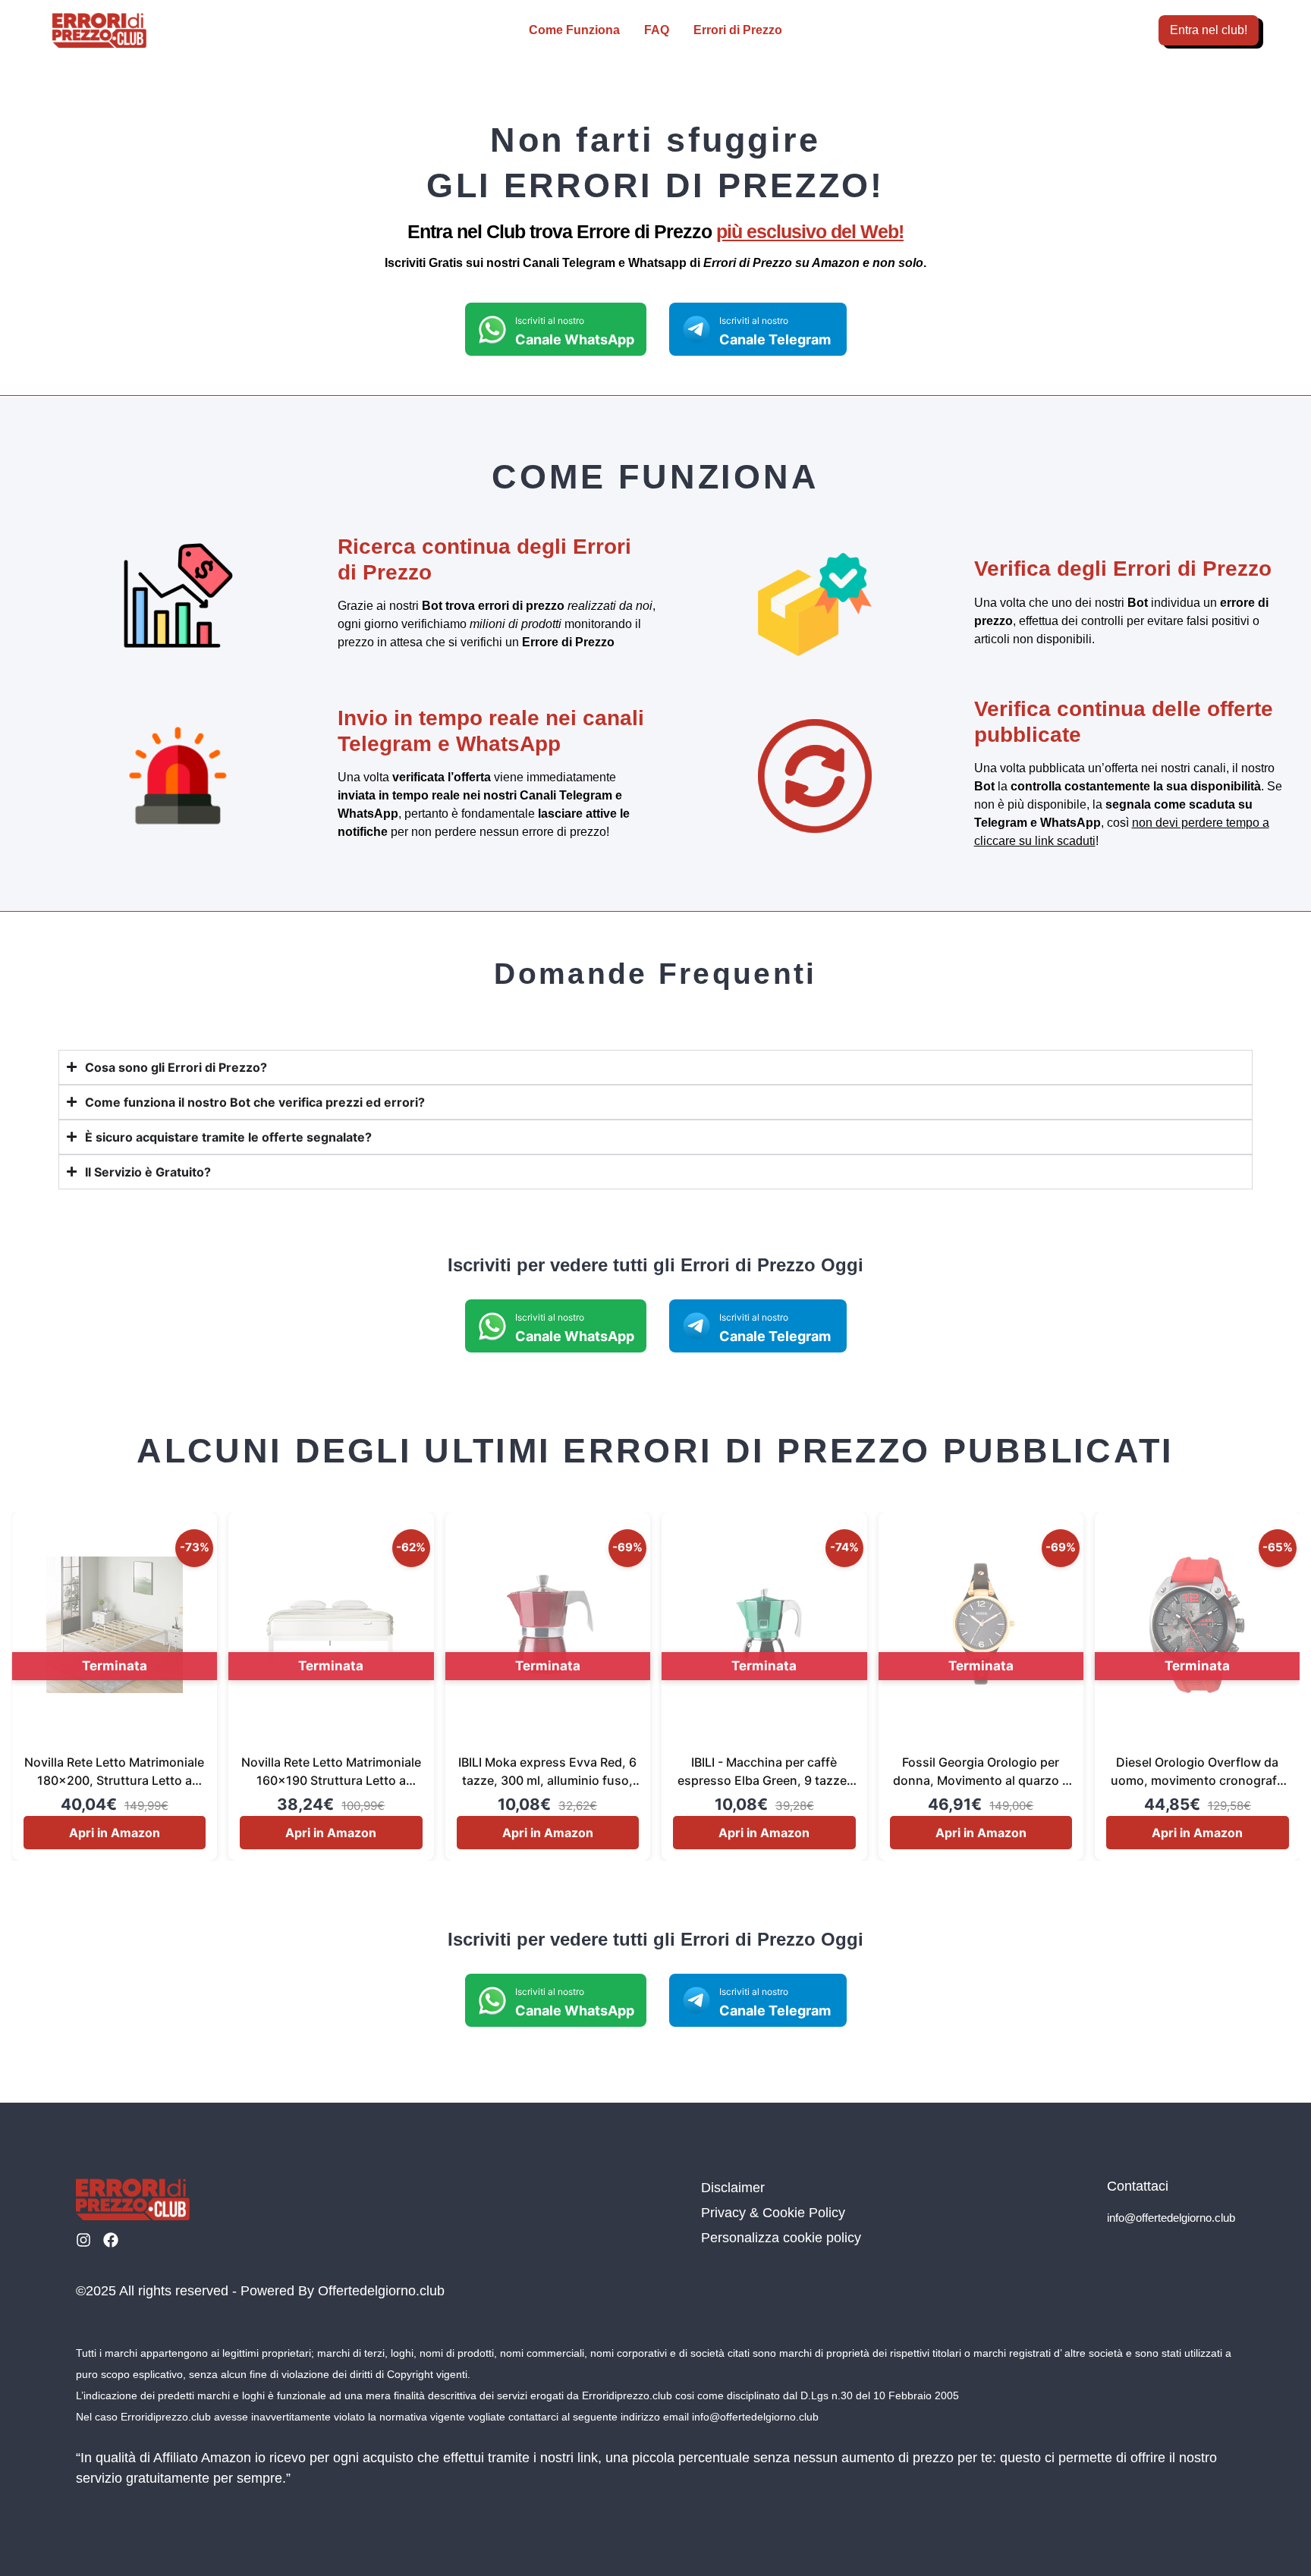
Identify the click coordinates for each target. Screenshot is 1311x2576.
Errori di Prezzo (738, 30)
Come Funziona (574, 30)
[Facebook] (111, 2240)
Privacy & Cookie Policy (773, 2213)
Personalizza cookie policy (781, 2238)
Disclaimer (733, 2188)
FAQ (657, 30)
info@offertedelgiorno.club (1171, 2218)
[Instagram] (83, 2240)
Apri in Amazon (115, 1833)
